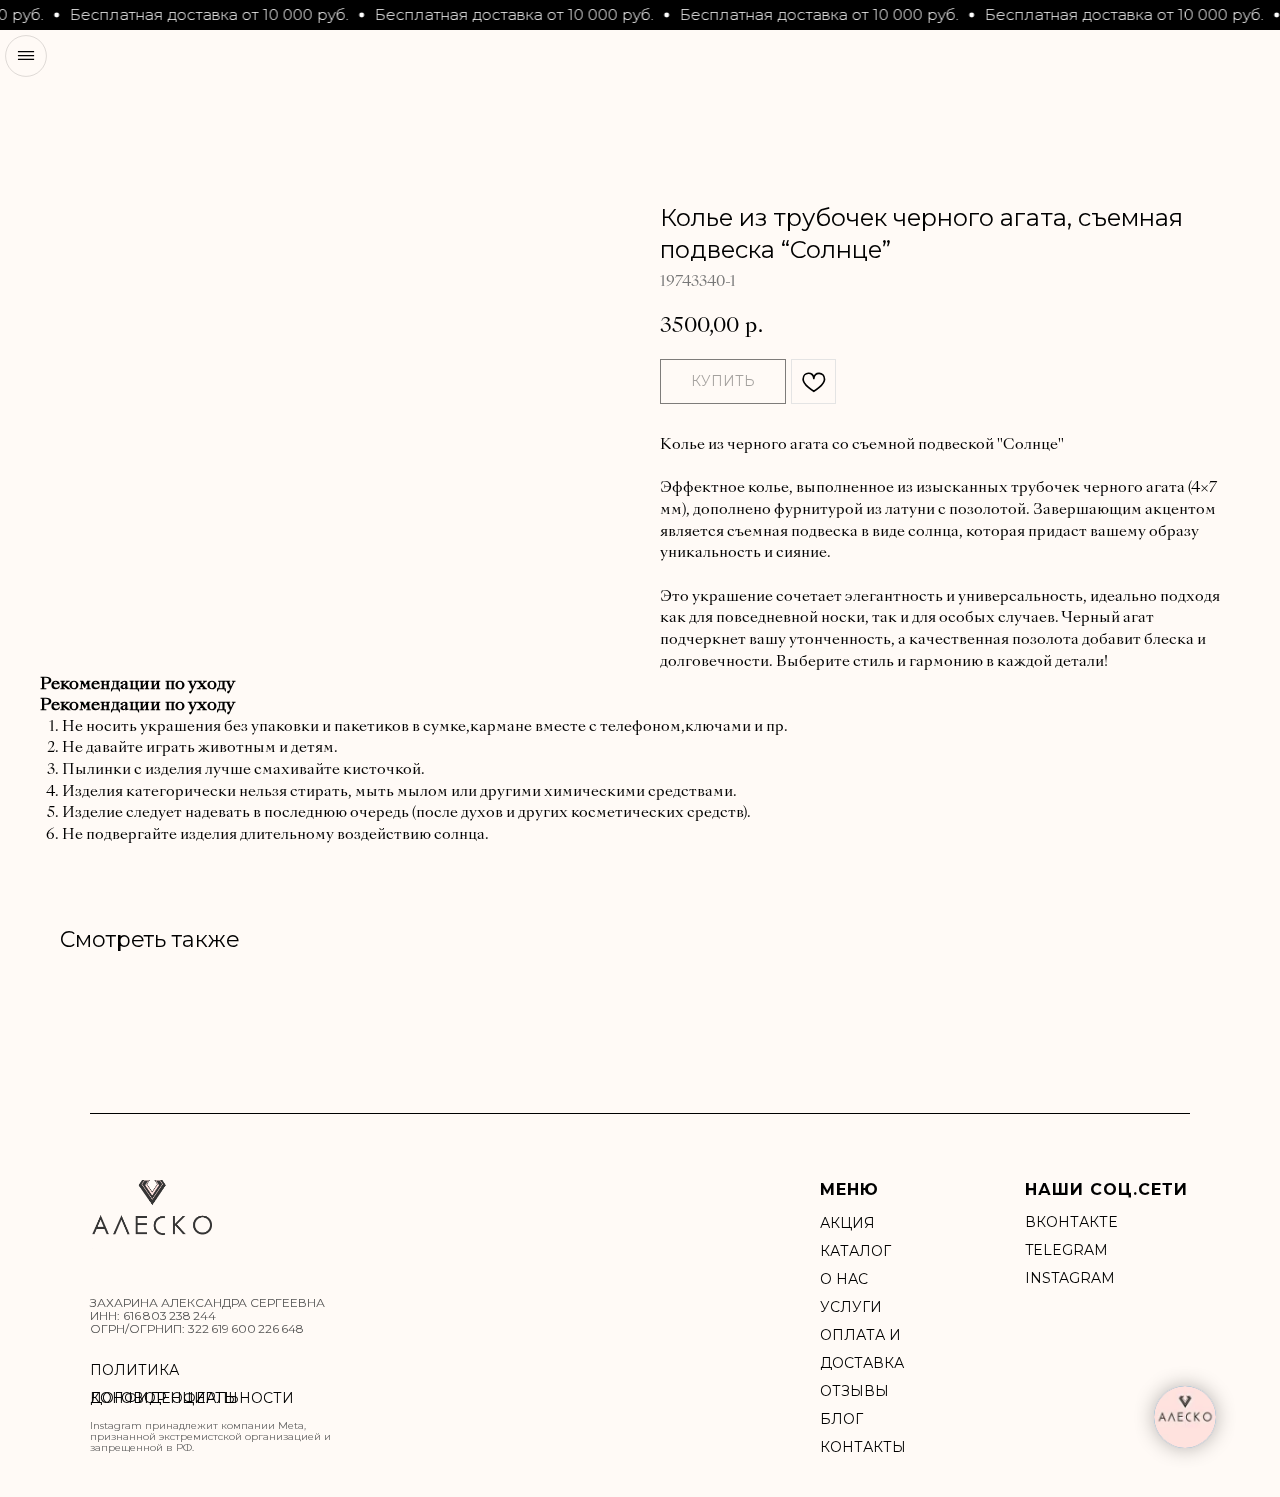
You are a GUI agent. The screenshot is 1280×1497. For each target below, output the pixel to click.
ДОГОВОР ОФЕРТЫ (164, 1398)
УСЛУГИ (851, 1307)
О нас (844, 1279)
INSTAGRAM (1070, 1278)
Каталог (855, 1251)
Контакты (863, 1447)
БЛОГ (841, 1419)
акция (847, 1223)
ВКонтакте (1071, 1222)
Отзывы (854, 1391)
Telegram (1066, 1250)
